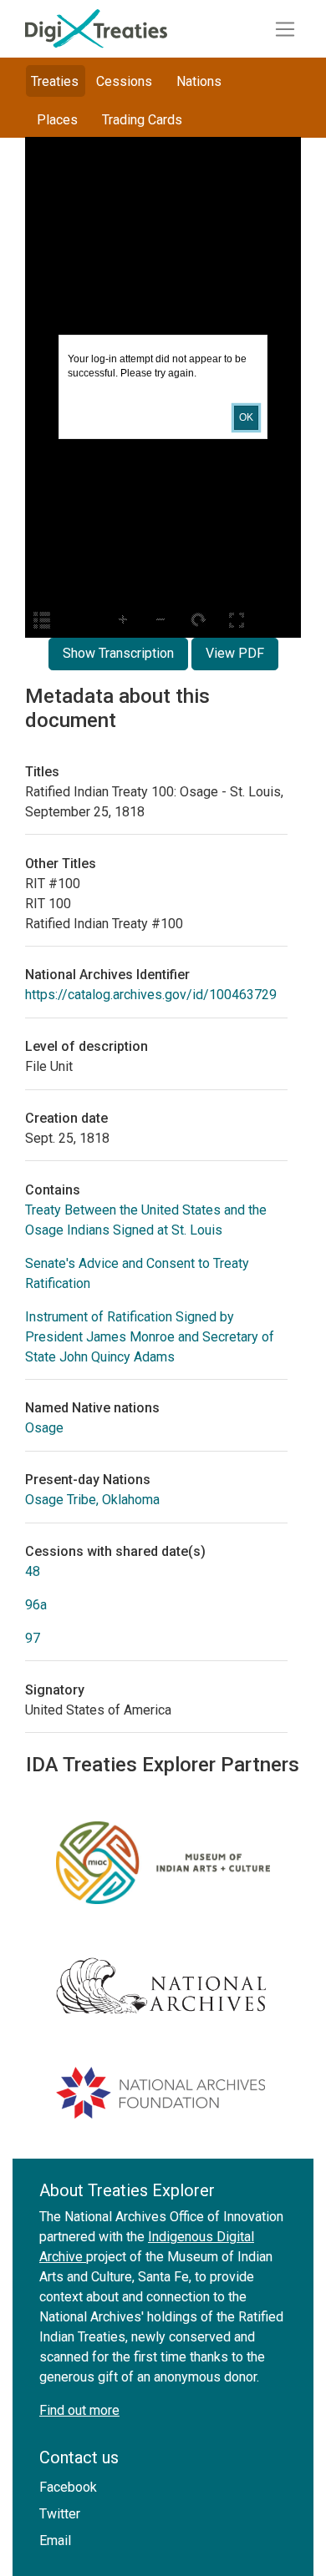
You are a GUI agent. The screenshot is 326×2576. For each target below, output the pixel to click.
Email (55, 2541)
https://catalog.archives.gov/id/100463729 (151, 995)
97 (33, 1638)
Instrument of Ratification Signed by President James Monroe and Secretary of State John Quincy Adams (150, 1337)
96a (36, 1605)
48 (33, 1571)
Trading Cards (142, 120)
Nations (199, 81)
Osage (44, 1428)
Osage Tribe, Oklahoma (92, 1500)
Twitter (60, 2514)
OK (246, 417)
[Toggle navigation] (285, 29)
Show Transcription (118, 653)
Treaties (55, 81)
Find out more (79, 2410)
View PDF (235, 653)
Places (57, 120)
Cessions (124, 81)
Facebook (68, 2487)
